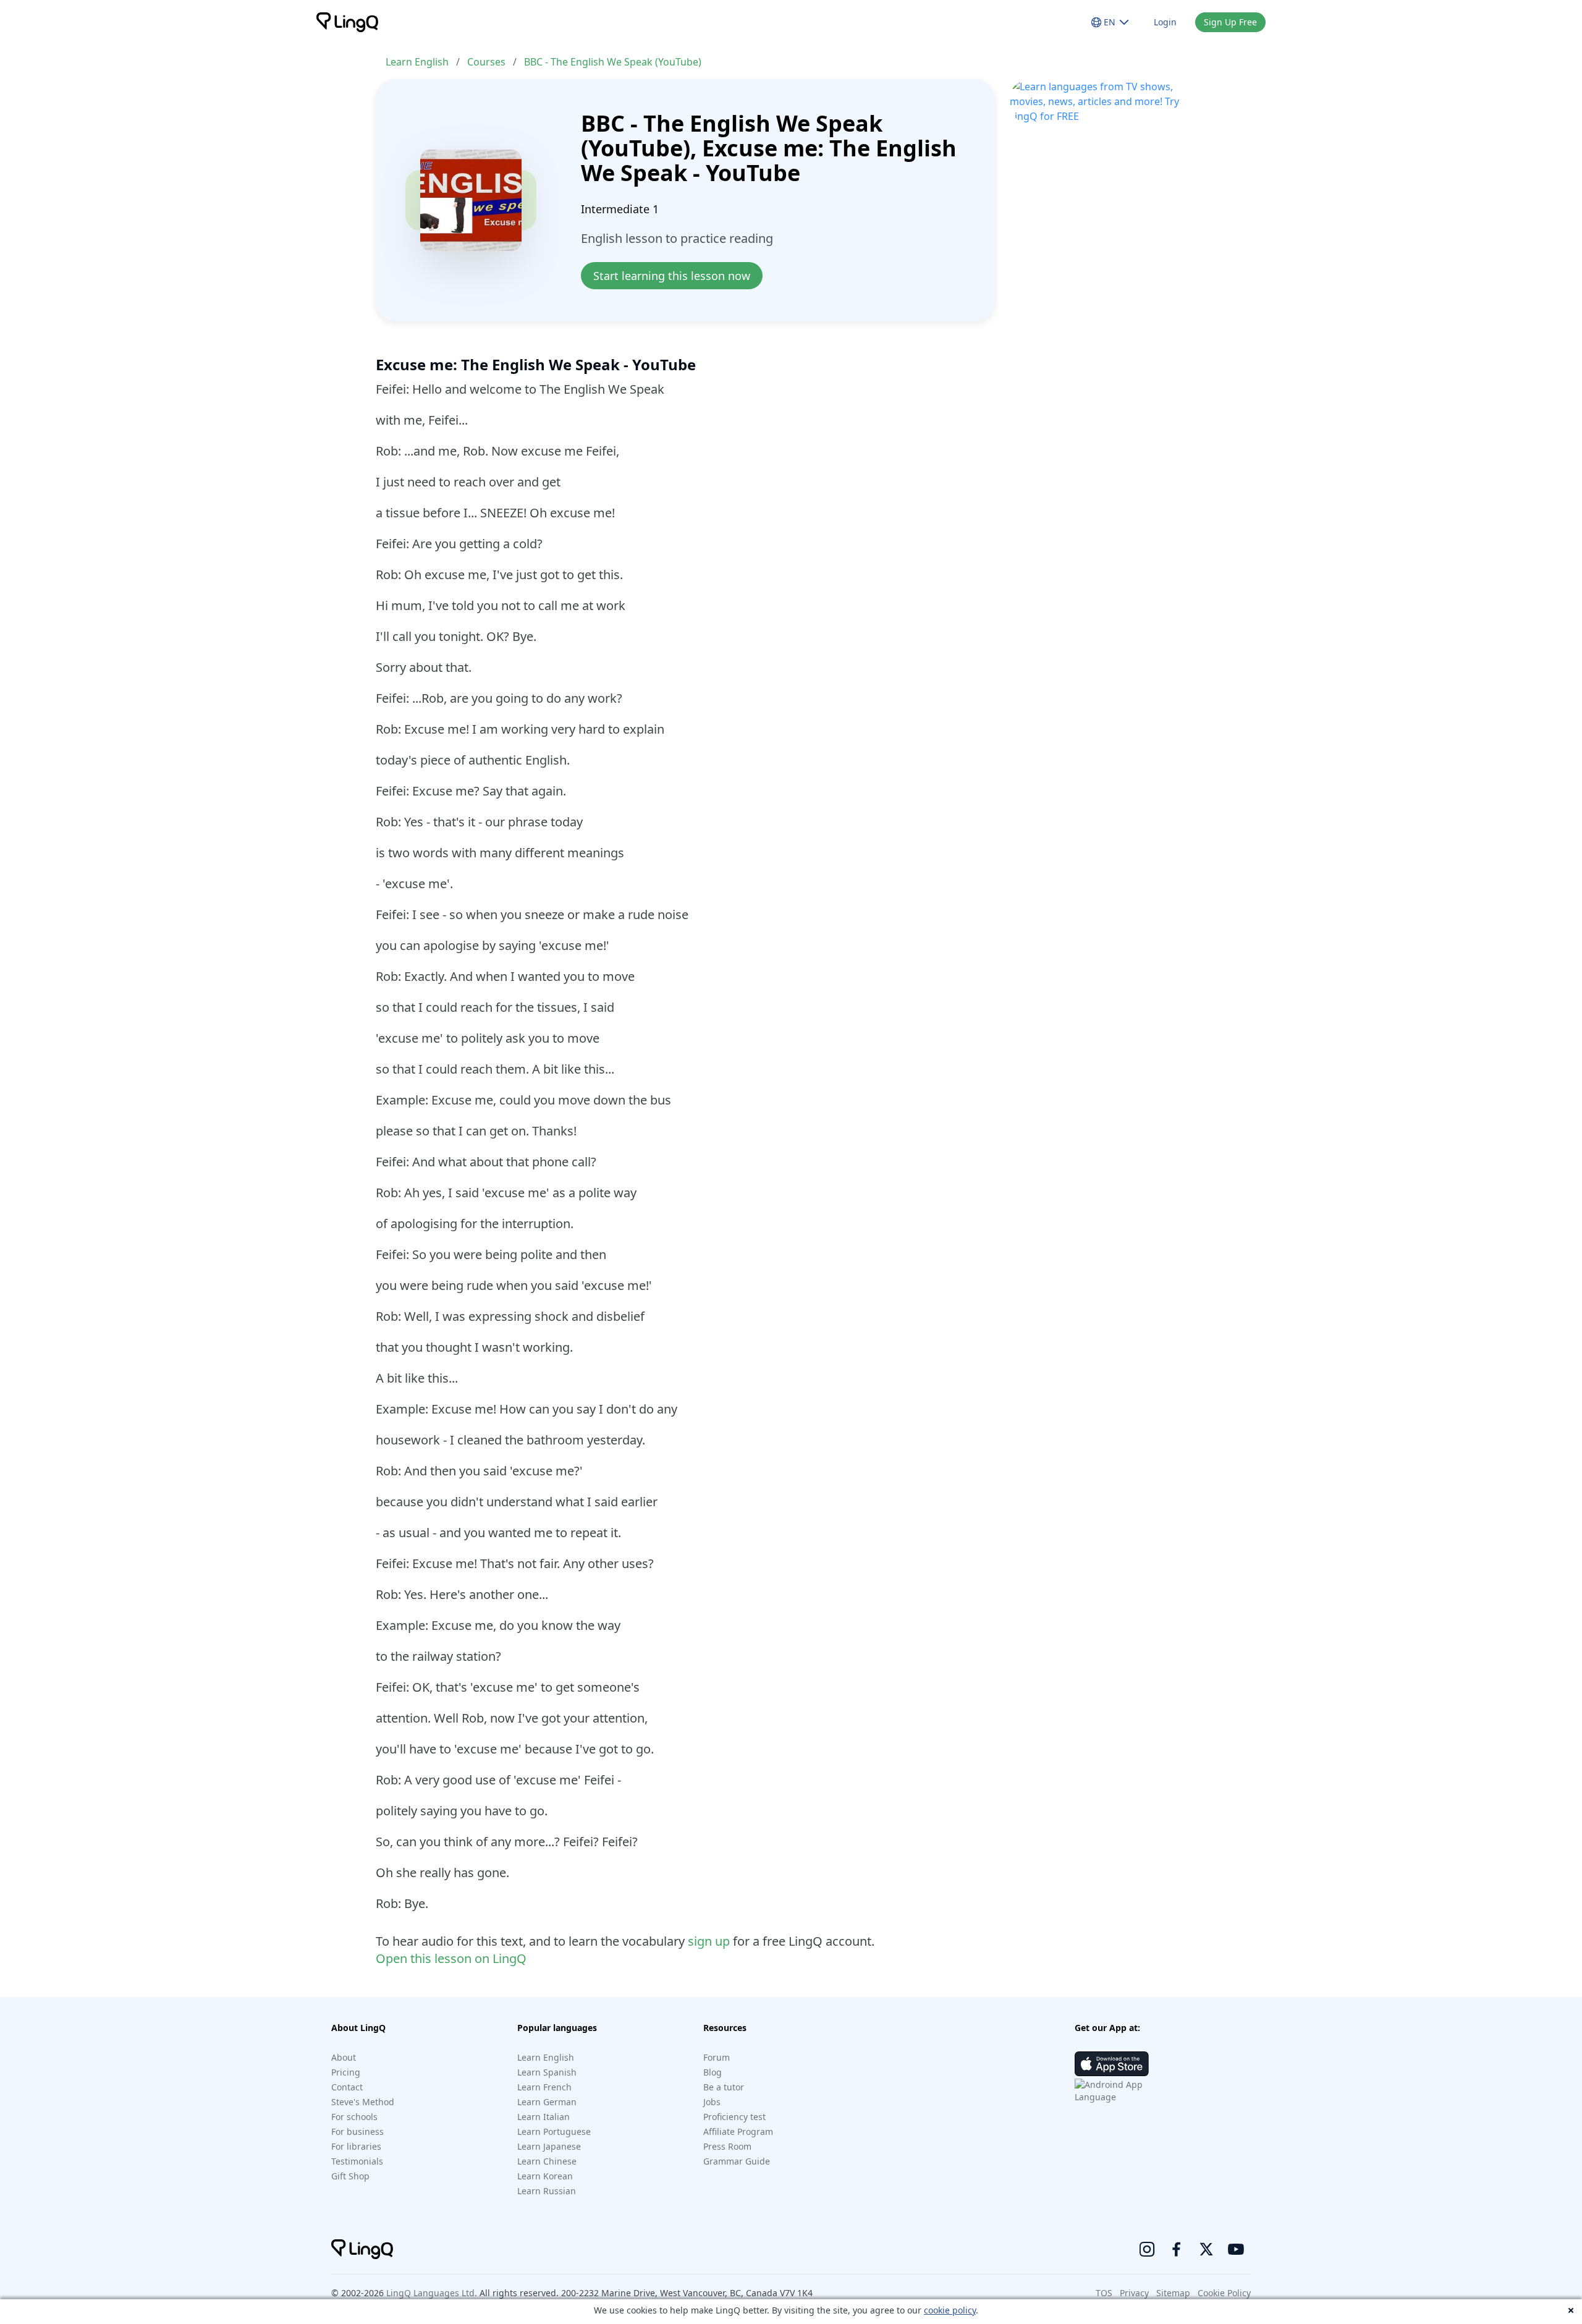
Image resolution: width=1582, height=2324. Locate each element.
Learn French (544, 2087)
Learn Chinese (547, 2161)
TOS (1104, 2293)
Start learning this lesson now (672, 276)
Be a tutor (724, 2087)
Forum (717, 2057)
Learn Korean (545, 2176)
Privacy (1134, 2293)
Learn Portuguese (554, 2131)
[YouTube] (1236, 2249)
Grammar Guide (737, 2161)
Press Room (727, 2146)
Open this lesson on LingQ (451, 1958)
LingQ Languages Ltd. (432, 2293)
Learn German (547, 2102)
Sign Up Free (1230, 22)
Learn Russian (547, 2191)
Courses (486, 62)
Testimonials (357, 2161)
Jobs (712, 2102)
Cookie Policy (1224, 2293)
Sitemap (1173, 2293)
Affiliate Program (738, 2131)
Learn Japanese (549, 2146)
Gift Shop (350, 2176)
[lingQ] (347, 22)
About (344, 2057)
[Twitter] (1206, 2249)
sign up (709, 1941)
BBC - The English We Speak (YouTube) (613, 62)
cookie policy (950, 2310)
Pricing (346, 2072)
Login (1165, 22)
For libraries (356, 2146)
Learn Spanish (547, 2072)
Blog (713, 2072)
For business (357, 2131)
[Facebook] (1177, 2249)
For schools (354, 2117)
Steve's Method (363, 2102)
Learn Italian (544, 2117)
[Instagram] (1147, 2249)
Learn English (417, 62)
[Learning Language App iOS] (1112, 2064)
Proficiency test (734, 2117)
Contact (347, 2087)
